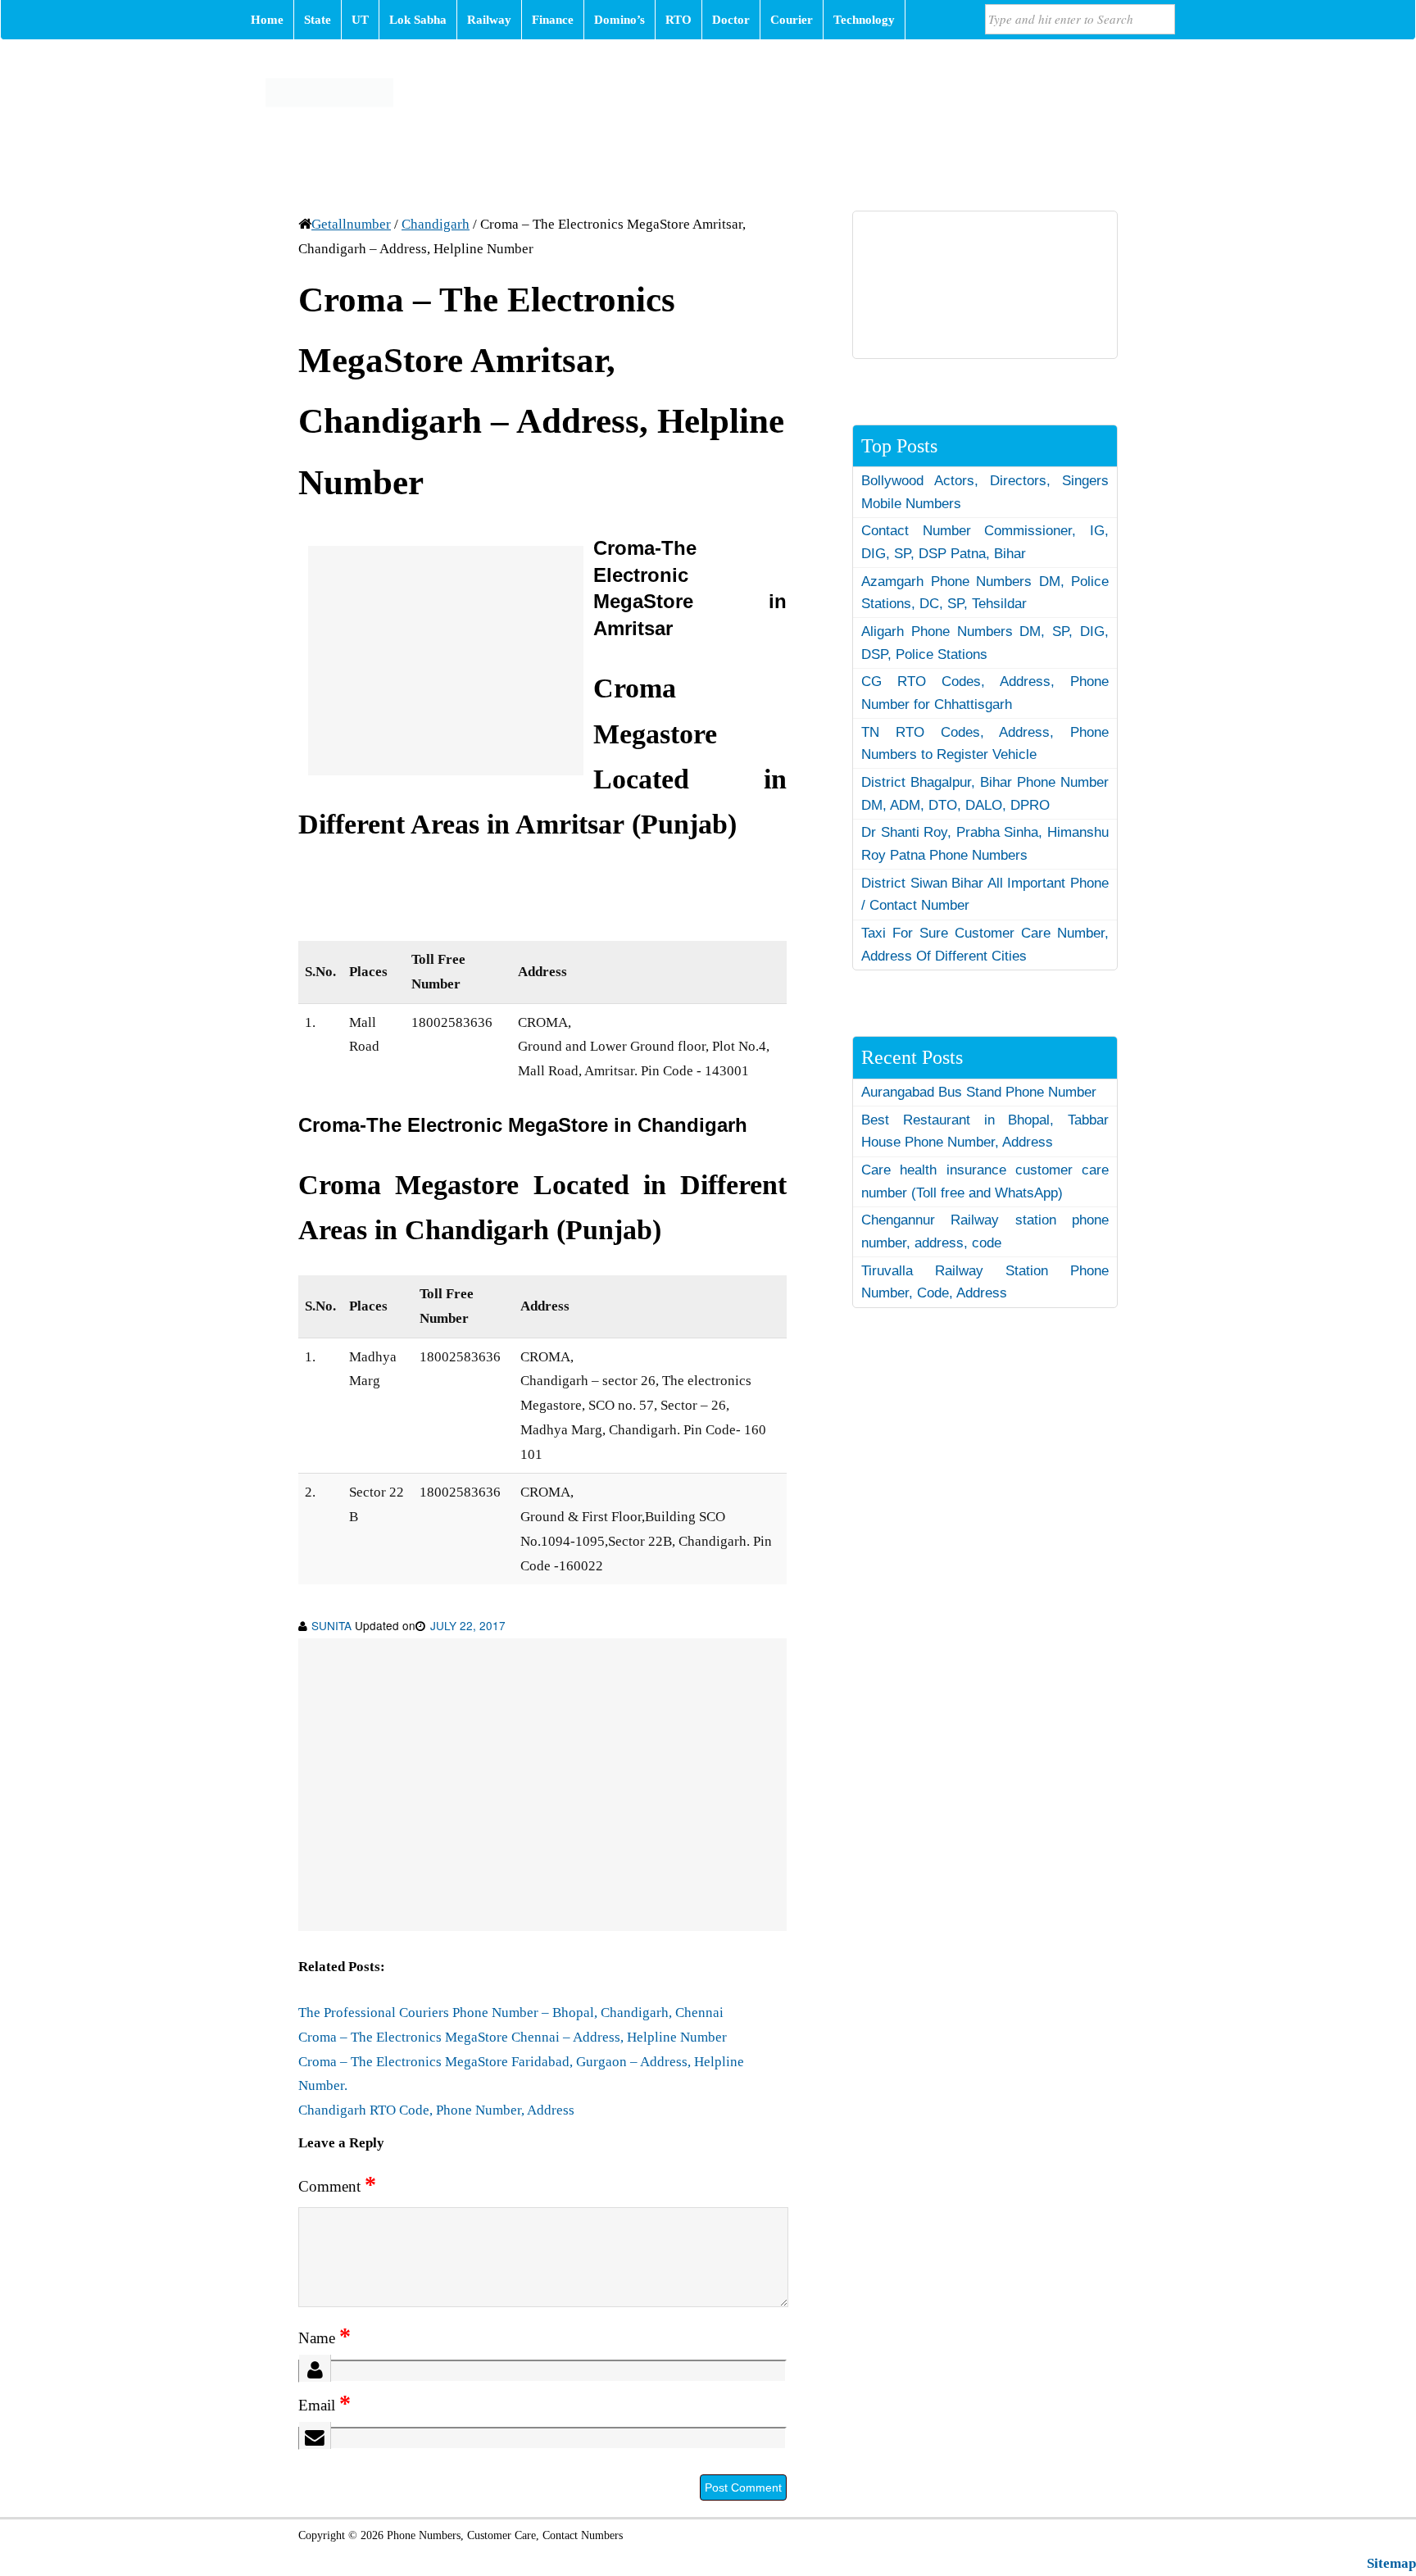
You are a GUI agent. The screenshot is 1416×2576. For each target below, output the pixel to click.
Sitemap (1391, 2563)
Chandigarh (436, 224)
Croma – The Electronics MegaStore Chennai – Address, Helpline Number (513, 2037)
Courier (792, 20)
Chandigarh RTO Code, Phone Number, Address (436, 2110)
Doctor (731, 20)
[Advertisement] (446, 661)
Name (324, 2338)
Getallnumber (351, 224)
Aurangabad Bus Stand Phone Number (979, 1092)
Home (267, 20)
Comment (337, 2186)
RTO (678, 20)
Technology (864, 20)
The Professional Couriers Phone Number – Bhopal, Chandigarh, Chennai (511, 2013)
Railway (489, 20)
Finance (553, 20)
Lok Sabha (418, 20)
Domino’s (619, 20)
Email (324, 2405)
